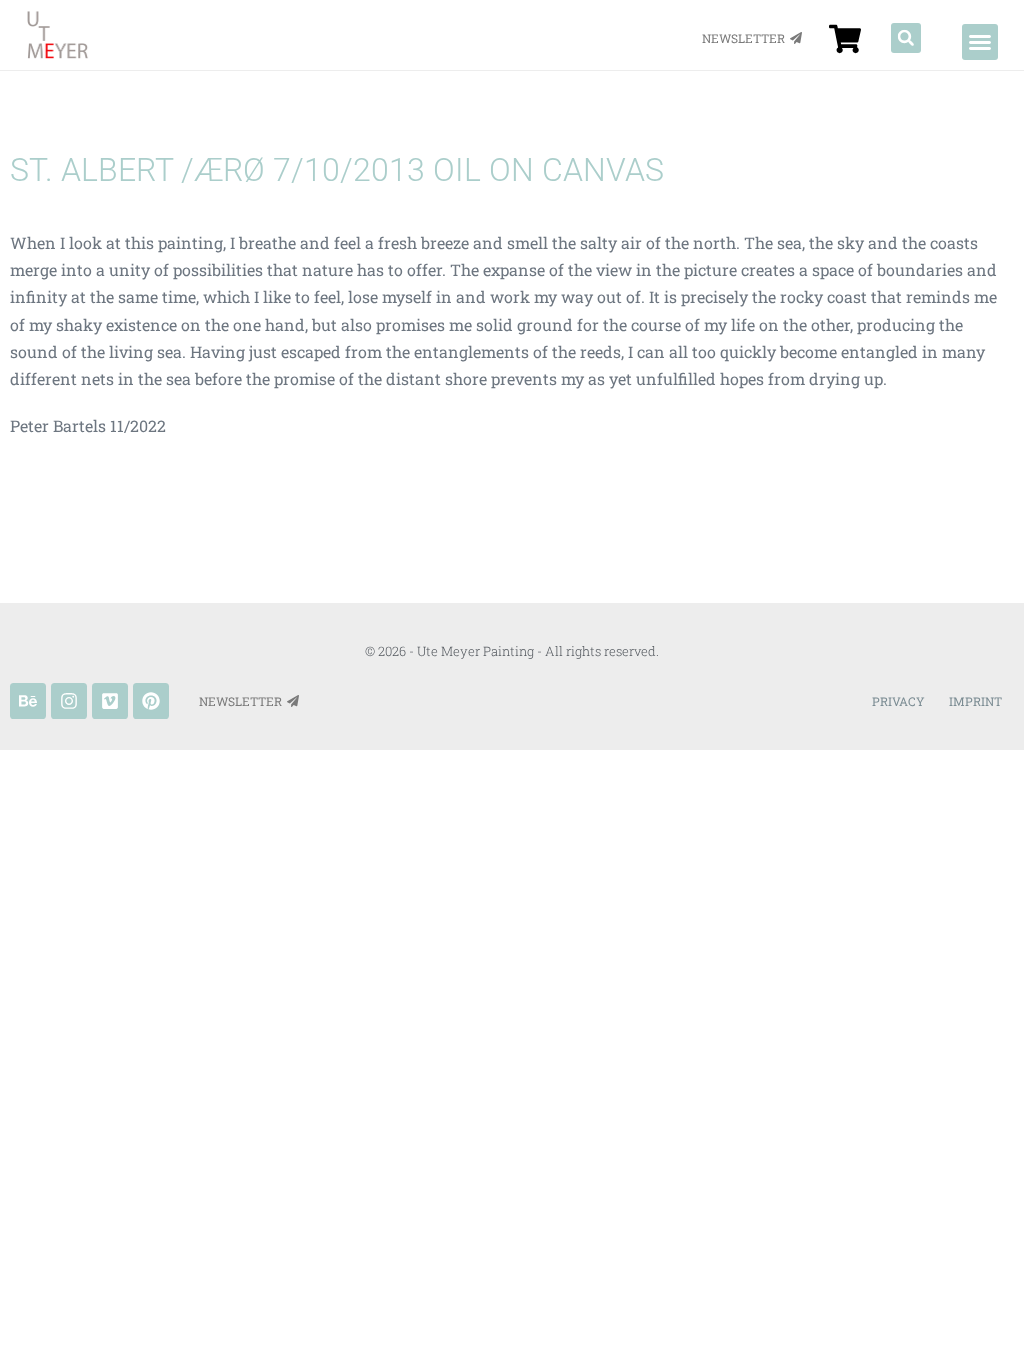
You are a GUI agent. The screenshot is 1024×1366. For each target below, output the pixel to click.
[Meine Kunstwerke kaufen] (845, 39)
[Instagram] (69, 701)
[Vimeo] (110, 701)
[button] (980, 42)
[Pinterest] (151, 701)
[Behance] (28, 701)
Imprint (975, 701)
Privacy (898, 701)
